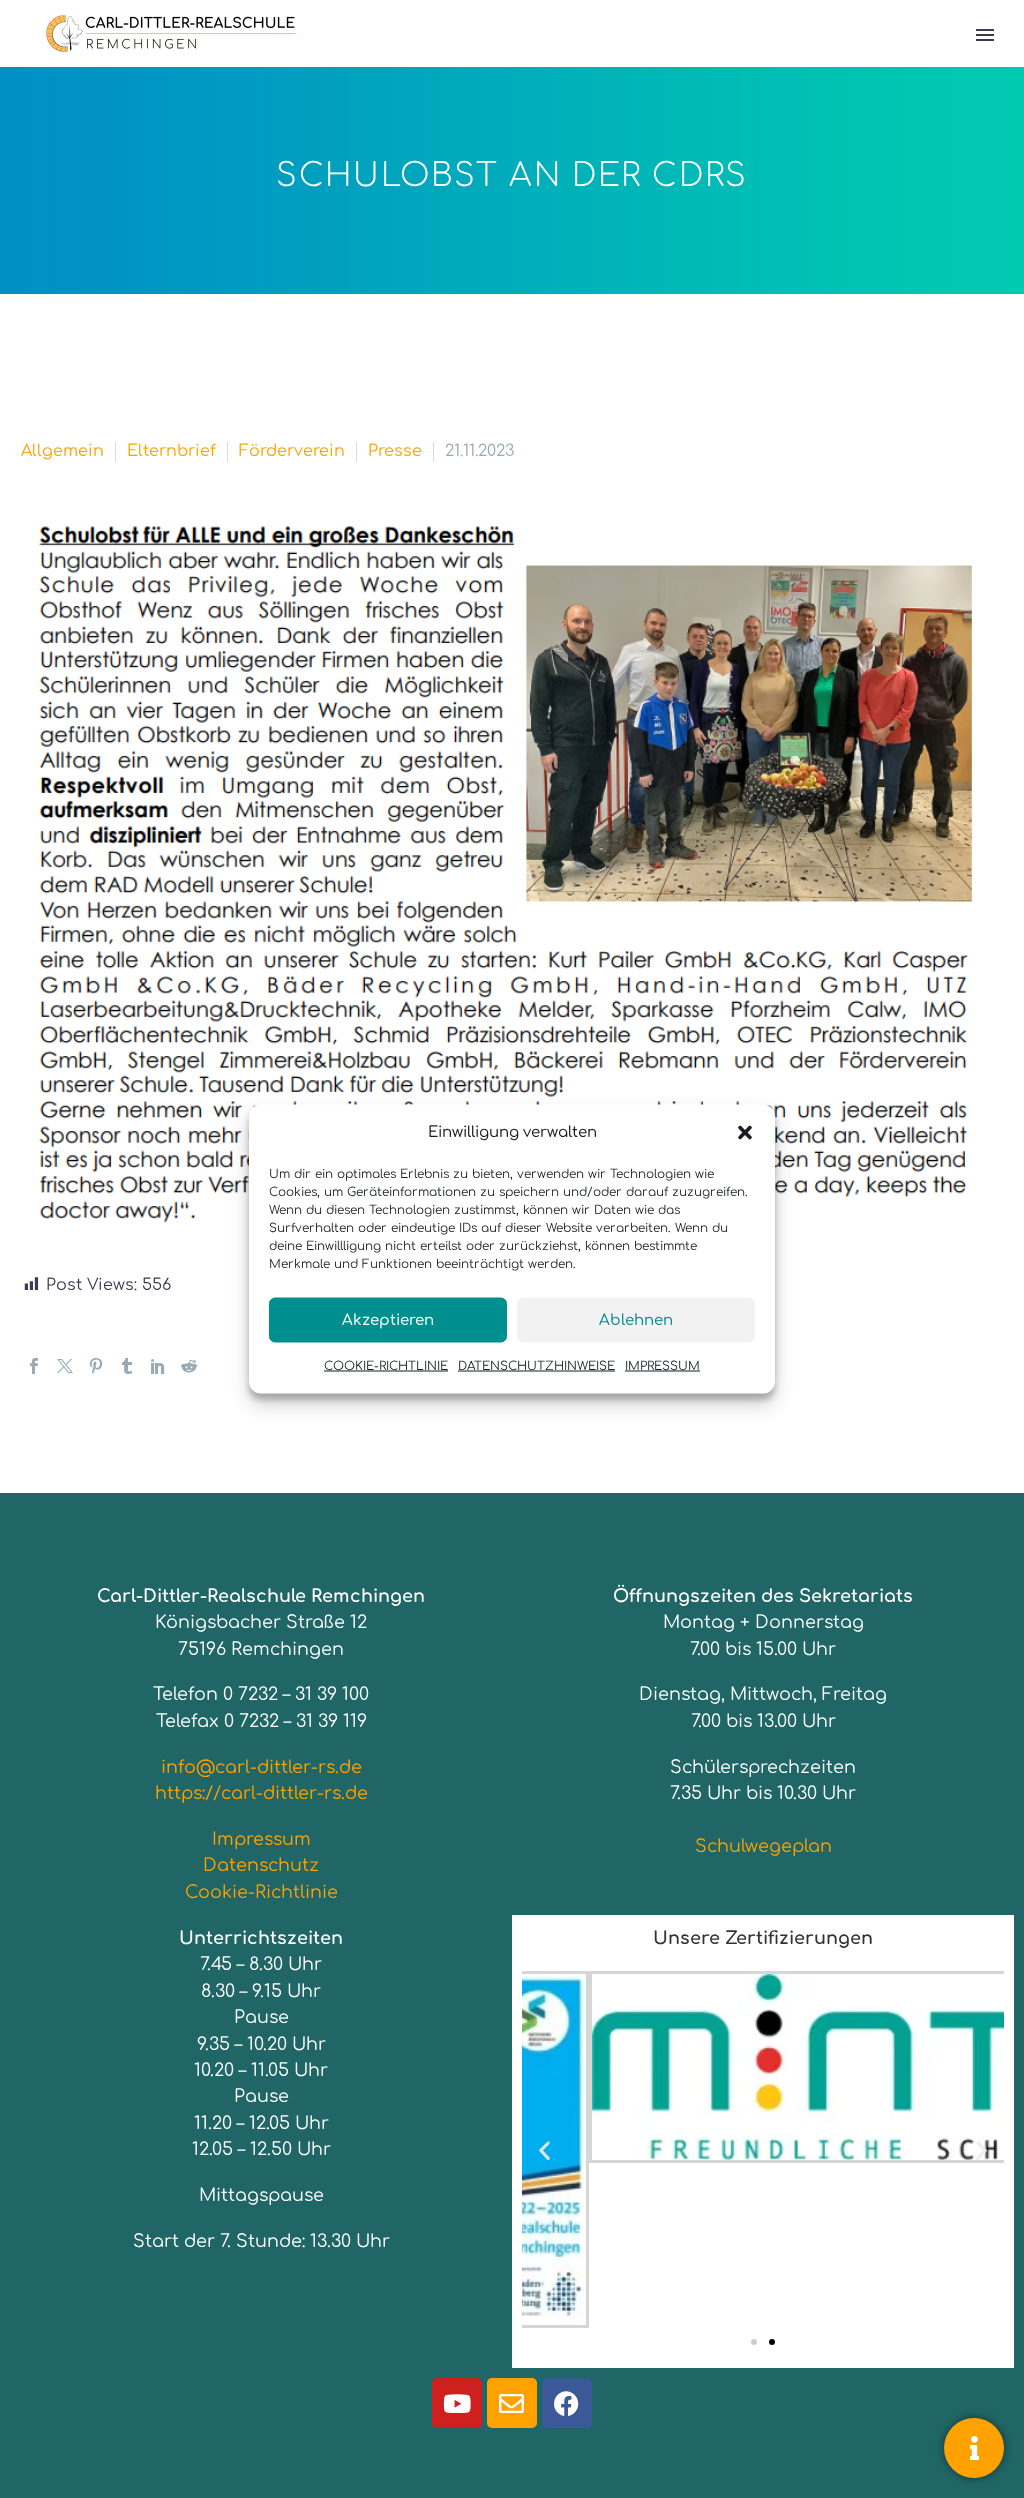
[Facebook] (34, 1366)
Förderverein (292, 451)
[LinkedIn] (158, 1366)
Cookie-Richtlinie (261, 1892)
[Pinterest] (96, 1366)
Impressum (261, 1839)
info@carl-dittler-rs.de (261, 1767)
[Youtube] (457, 2403)
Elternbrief (171, 451)
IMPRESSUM (662, 1366)
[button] (745, 1132)
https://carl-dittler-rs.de (261, 1793)
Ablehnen (636, 1319)
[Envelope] (512, 2403)
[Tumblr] (127, 1366)
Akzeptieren (388, 1319)
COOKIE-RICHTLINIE (386, 1366)
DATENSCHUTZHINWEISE (536, 1366)
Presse (395, 451)
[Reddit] (189, 1366)
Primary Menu (985, 35)
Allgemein (62, 451)
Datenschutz (261, 1865)
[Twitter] (65, 1366)
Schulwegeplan (763, 1846)
